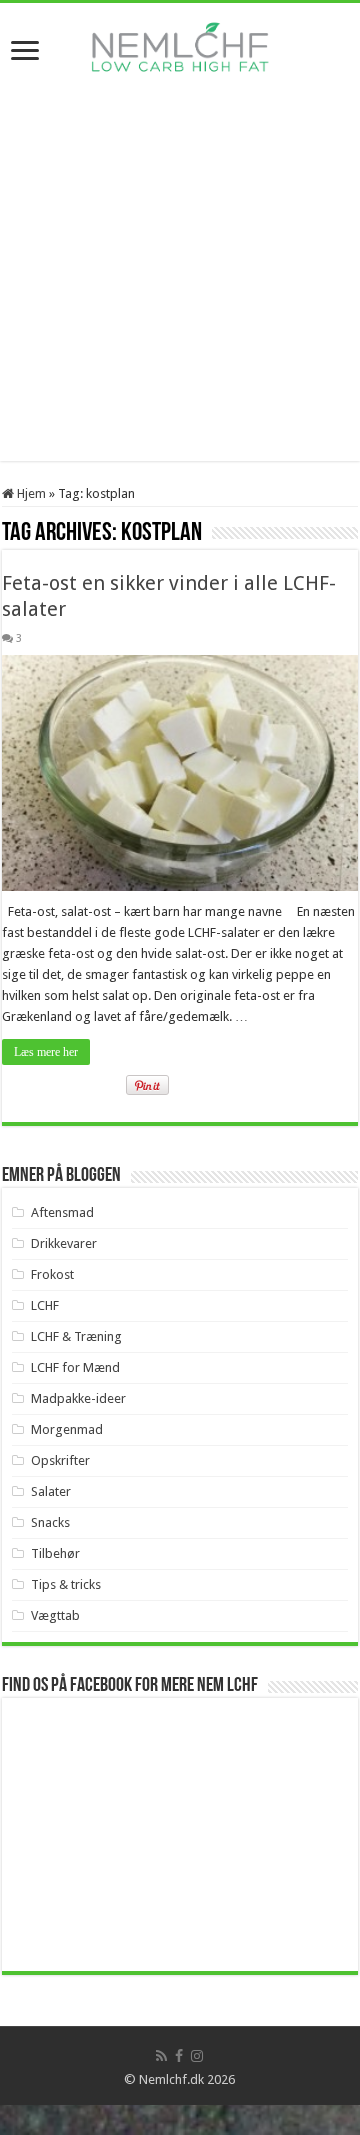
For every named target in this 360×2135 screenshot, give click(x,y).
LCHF (45, 1305)
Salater (51, 1491)
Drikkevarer (64, 1243)
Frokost (52, 1274)
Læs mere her (46, 1052)
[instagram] (197, 2056)
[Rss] (161, 2056)
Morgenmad (67, 1429)
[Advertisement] (180, 281)
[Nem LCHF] (180, 47)
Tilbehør (55, 1553)
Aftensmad (62, 1212)
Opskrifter (60, 1460)
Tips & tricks (66, 1584)
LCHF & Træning (76, 1336)
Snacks (50, 1522)
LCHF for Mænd (75, 1367)
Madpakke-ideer (78, 1398)
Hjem (30, 493)
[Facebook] (179, 2056)
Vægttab (55, 1615)
